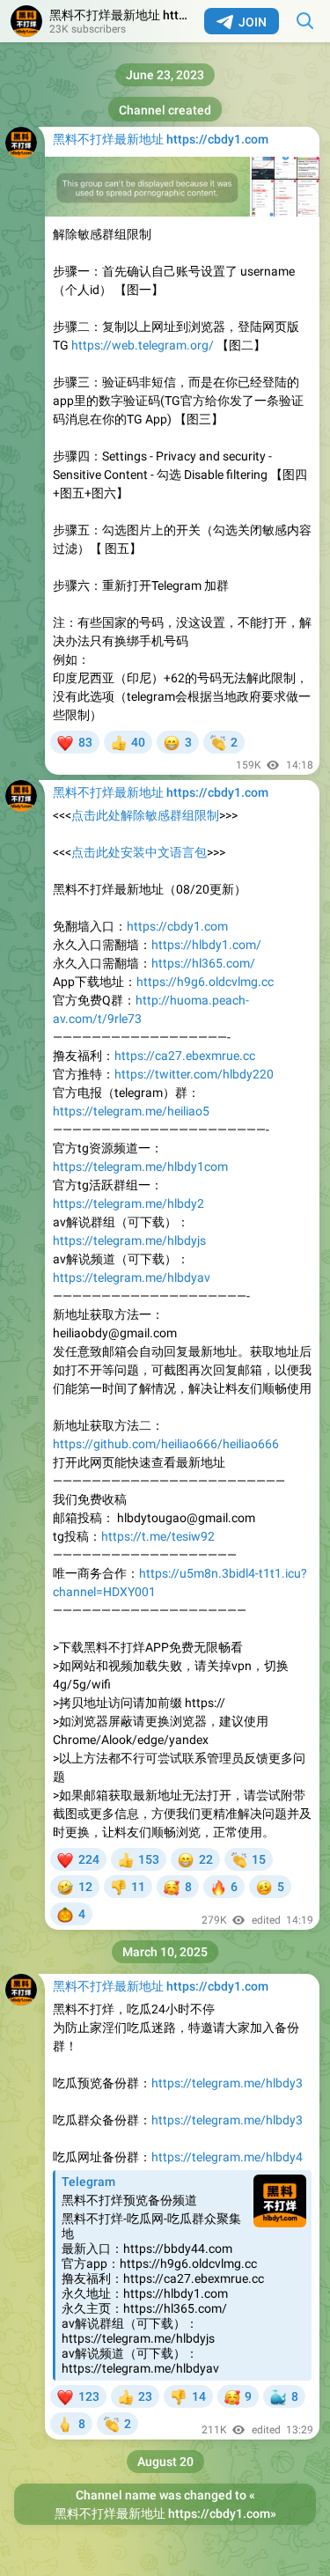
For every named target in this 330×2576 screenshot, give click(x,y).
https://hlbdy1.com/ (206, 945)
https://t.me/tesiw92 (158, 1536)
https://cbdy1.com (177, 926)
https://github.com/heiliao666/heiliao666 (166, 1444)
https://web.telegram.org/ (143, 345)
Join (253, 22)
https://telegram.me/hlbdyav (132, 1277)
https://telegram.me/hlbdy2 (128, 1203)
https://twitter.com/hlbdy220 (194, 1074)
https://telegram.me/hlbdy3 (227, 2083)
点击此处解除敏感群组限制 (145, 815)
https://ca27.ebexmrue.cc (185, 1056)
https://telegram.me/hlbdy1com (140, 1167)
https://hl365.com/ (203, 963)
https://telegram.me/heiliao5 (131, 1111)
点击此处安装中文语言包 (139, 852)
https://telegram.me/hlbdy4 (227, 2157)
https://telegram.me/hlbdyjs (129, 1240)
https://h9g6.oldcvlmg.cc (205, 982)
